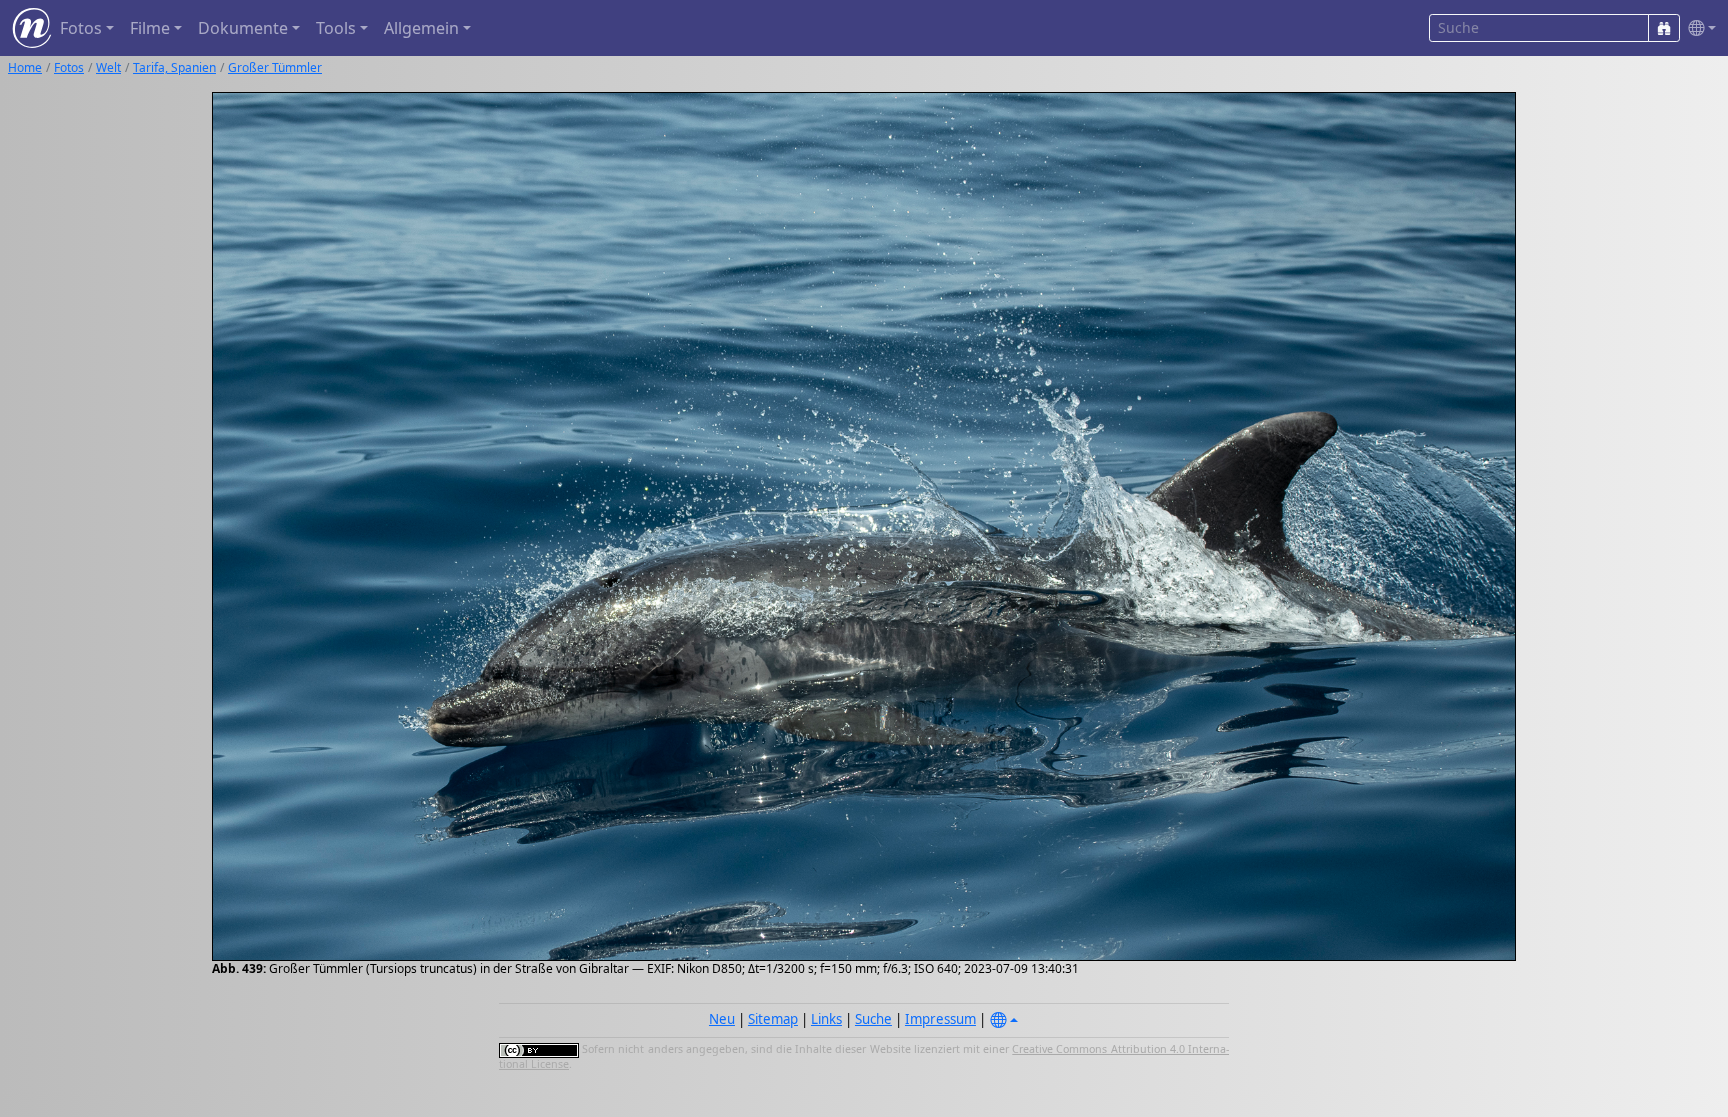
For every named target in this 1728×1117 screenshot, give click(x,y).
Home (25, 67)
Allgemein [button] (421, 28)
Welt (108, 67)
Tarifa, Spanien (174, 67)
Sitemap (773, 1019)
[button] (1698, 28)
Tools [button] (336, 28)
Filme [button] (150, 28)
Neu (722, 1019)
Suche (873, 1019)
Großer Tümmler (275, 67)
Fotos (69, 67)
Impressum (940, 1019)
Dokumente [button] (243, 28)
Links (826, 1019)
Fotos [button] (81, 28)
